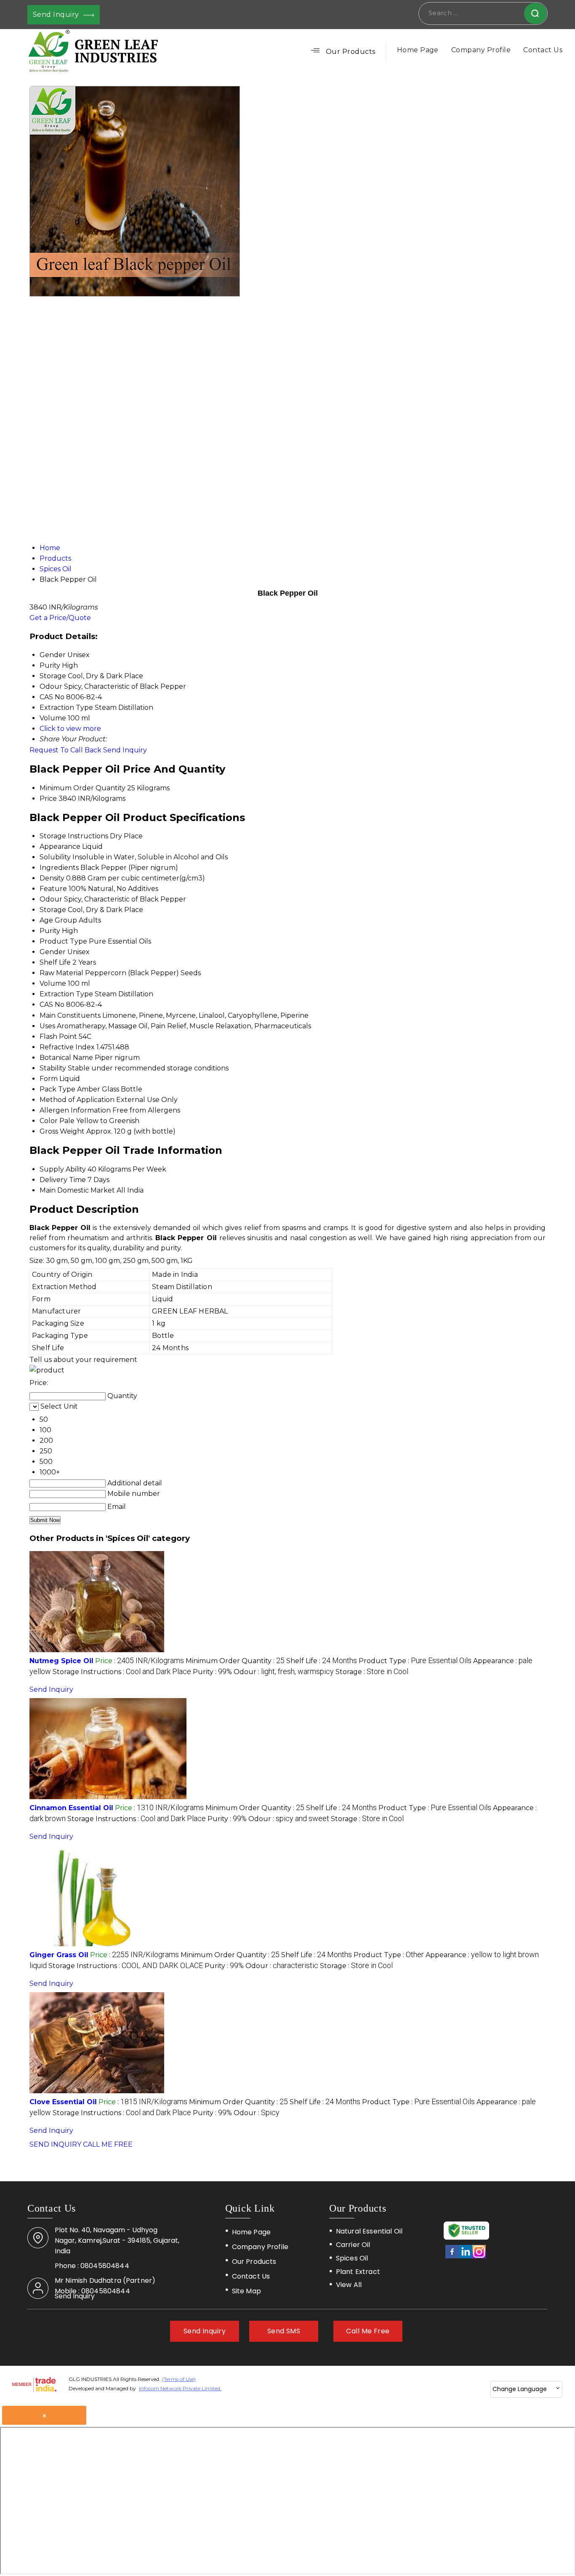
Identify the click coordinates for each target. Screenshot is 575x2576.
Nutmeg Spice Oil (61, 1661)
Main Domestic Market (77, 1190)
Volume (53, 983)
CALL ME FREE (108, 2144)
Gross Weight (62, 1131)
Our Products (351, 52)
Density (52, 878)
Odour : (284, 1672)
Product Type (63, 941)
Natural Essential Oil (369, 2231)
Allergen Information (75, 1110)
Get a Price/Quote (60, 618)
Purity (50, 931)
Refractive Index (67, 1047)
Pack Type (57, 1089)
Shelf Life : (322, 1661)
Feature (53, 889)
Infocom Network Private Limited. (180, 2388)
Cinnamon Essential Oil (71, 1808)
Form (49, 1079)
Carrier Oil (353, 2245)
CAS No (52, 1004)
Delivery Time (63, 1180)
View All (349, 2285)
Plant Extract (358, 2272)
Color (49, 1121)
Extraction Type (66, 994)
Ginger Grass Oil (59, 1955)
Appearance (60, 847)
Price (48, 798)
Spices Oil (352, 2258)
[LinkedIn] (466, 2257)
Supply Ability (63, 1169)
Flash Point (58, 1037)
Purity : (212, 1672)
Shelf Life (55, 962)
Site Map (246, 2291)
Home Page (418, 50)
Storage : (372, 1672)
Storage (53, 910)
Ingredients (59, 868)
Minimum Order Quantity (83, 788)
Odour (51, 899)
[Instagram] (479, 2257)
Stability (53, 1068)
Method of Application (77, 1100)
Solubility (55, 857)
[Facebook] (452, 2257)
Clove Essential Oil (63, 2102)
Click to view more (70, 729)
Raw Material (61, 973)
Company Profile (481, 50)
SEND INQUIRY (55, 2144)
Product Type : (415, 1661)
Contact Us (543, 50)
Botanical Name (66, 1058)
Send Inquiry (57, 15)
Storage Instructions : (122, 1672)
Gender (53, 952)
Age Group (58, 920)
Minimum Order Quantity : (235, 1661)
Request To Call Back (65, 750)
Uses (47, 1026)
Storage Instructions (74, 836)
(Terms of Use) (179, 2379)
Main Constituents (70, 1015)
